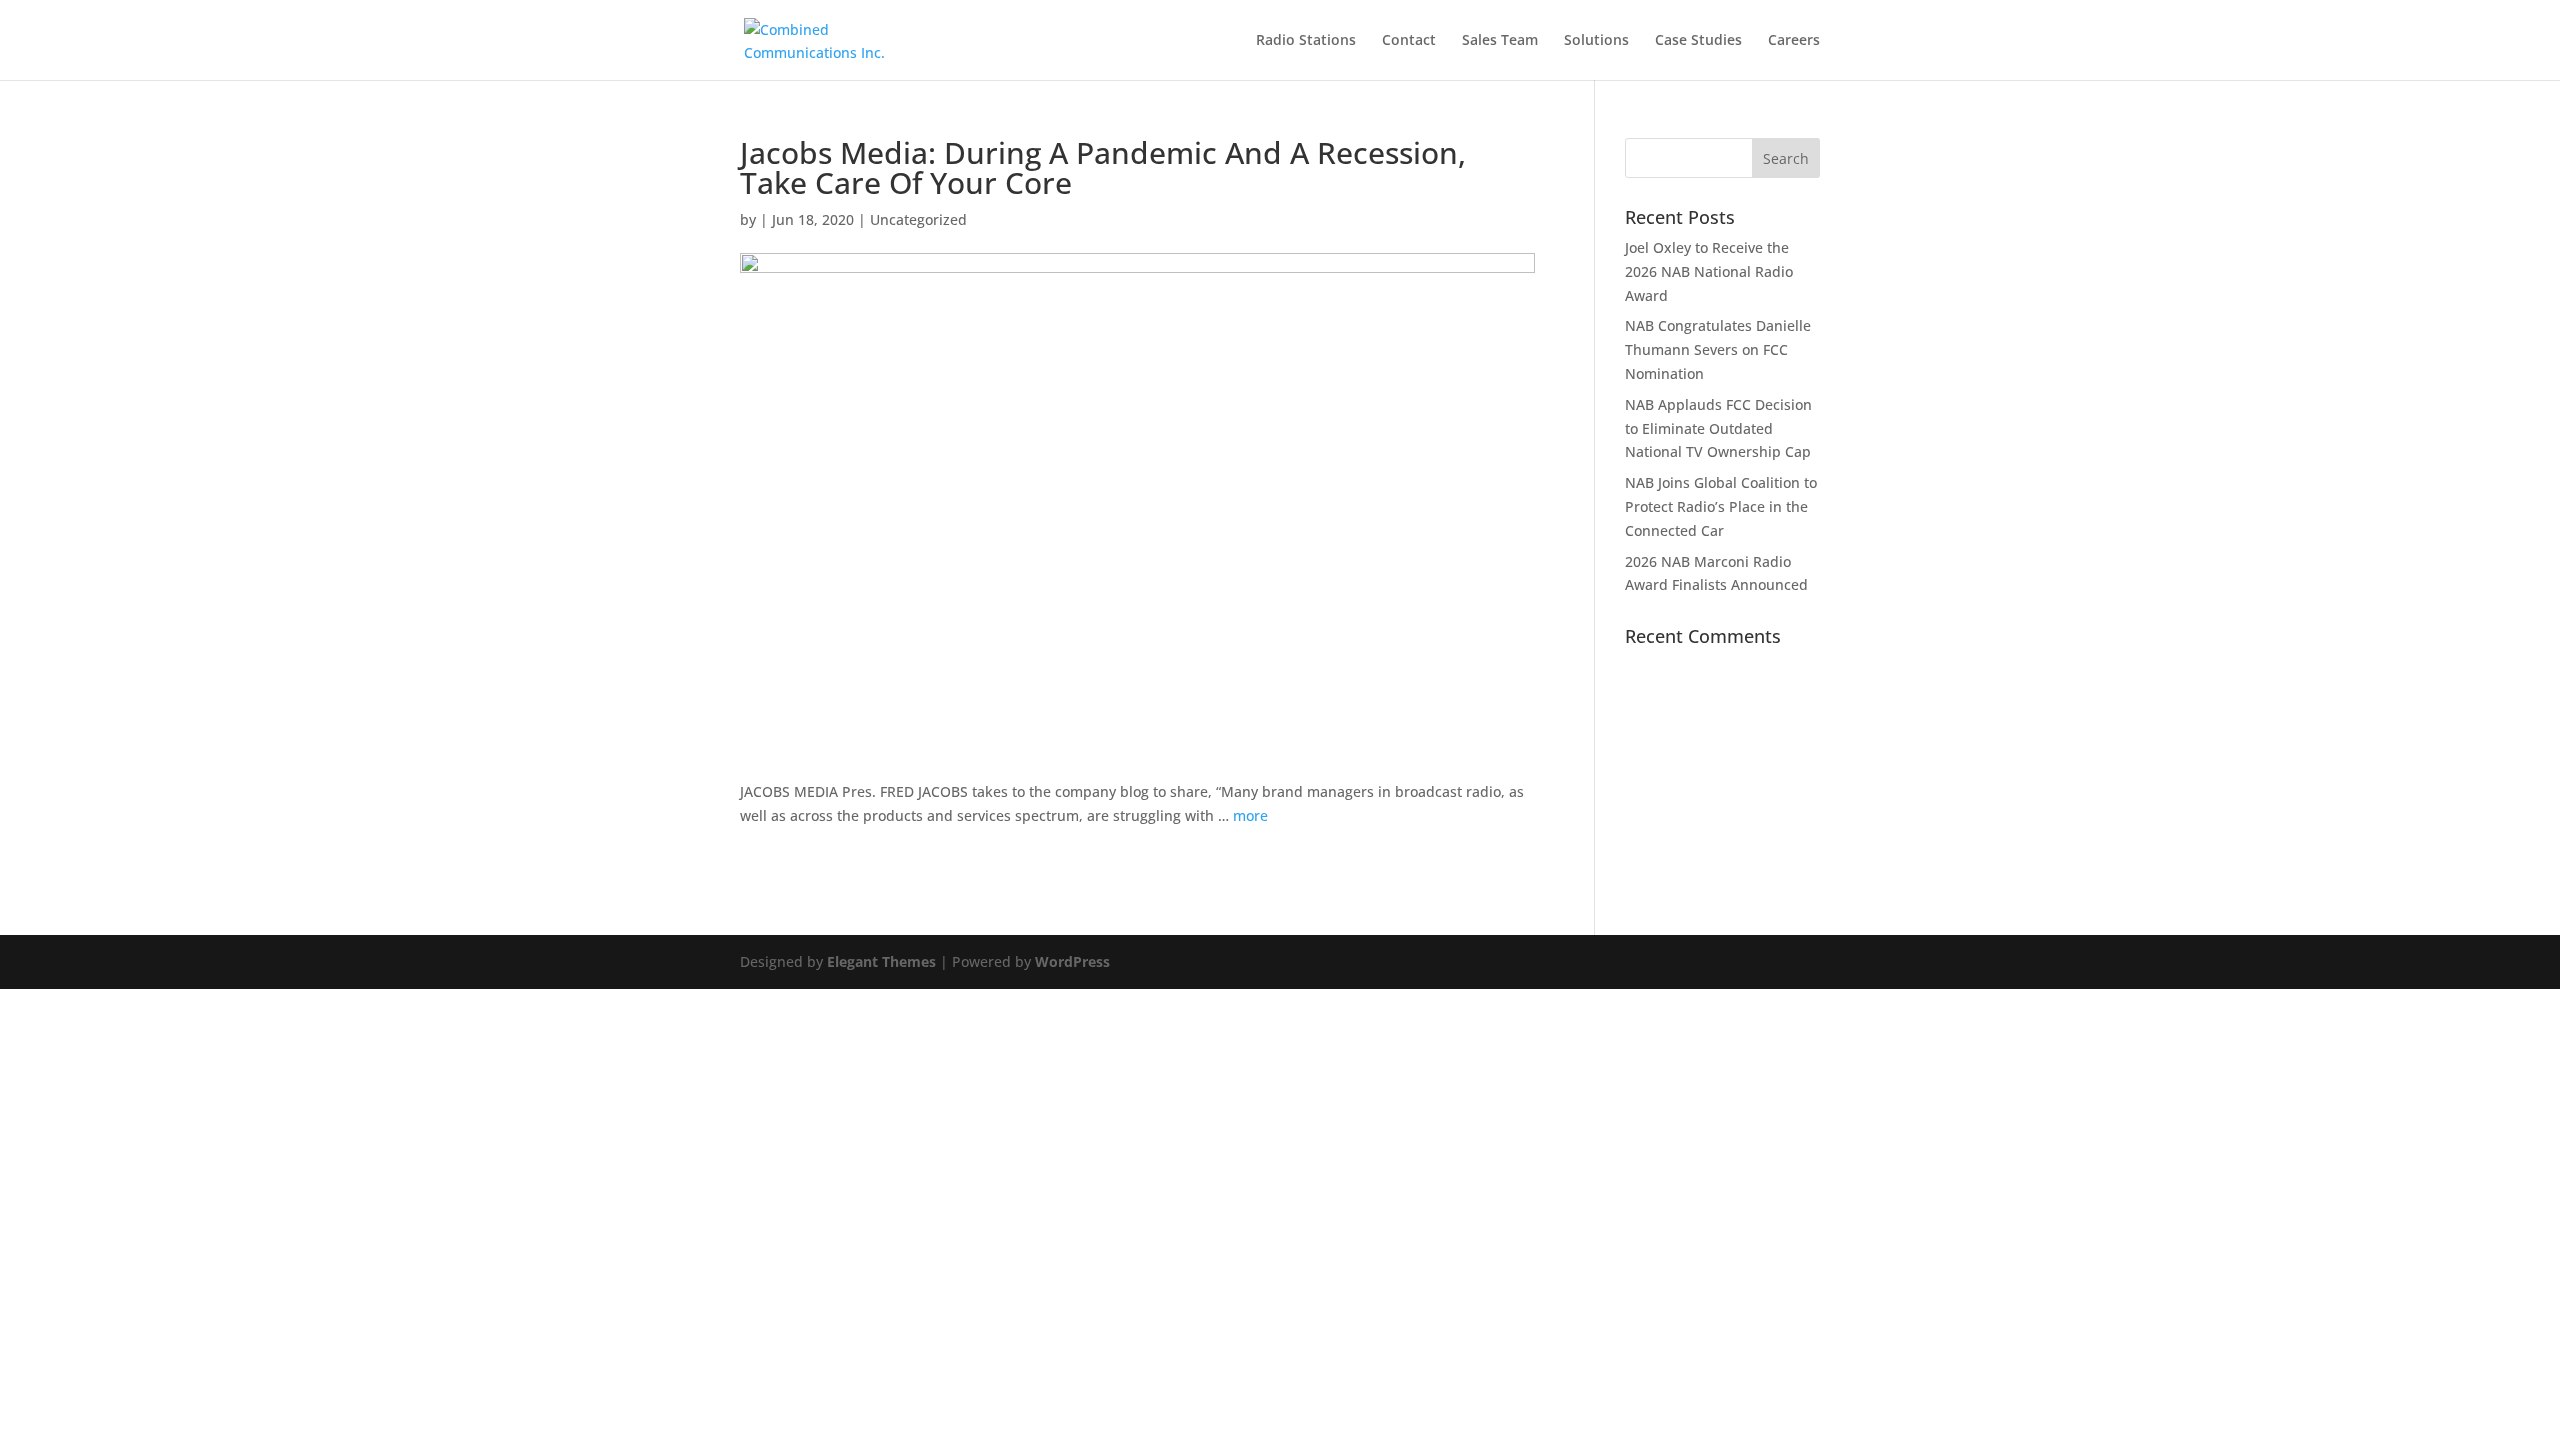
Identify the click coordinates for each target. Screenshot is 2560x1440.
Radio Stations (1306, 41)
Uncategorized (918, 219)
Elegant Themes (881, 961)
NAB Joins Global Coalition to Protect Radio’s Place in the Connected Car (1721, 506)
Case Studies (1698, 41)
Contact (1409, 41)
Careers (1794, 41)
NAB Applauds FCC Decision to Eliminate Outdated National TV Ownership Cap (1718, 428)
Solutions (1596, 41)
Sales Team (1500, 41)
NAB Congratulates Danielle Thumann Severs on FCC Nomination (1718, 349)
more (1250, 815)
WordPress (1072, 961)
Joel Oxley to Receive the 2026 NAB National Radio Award (1709, 271)
